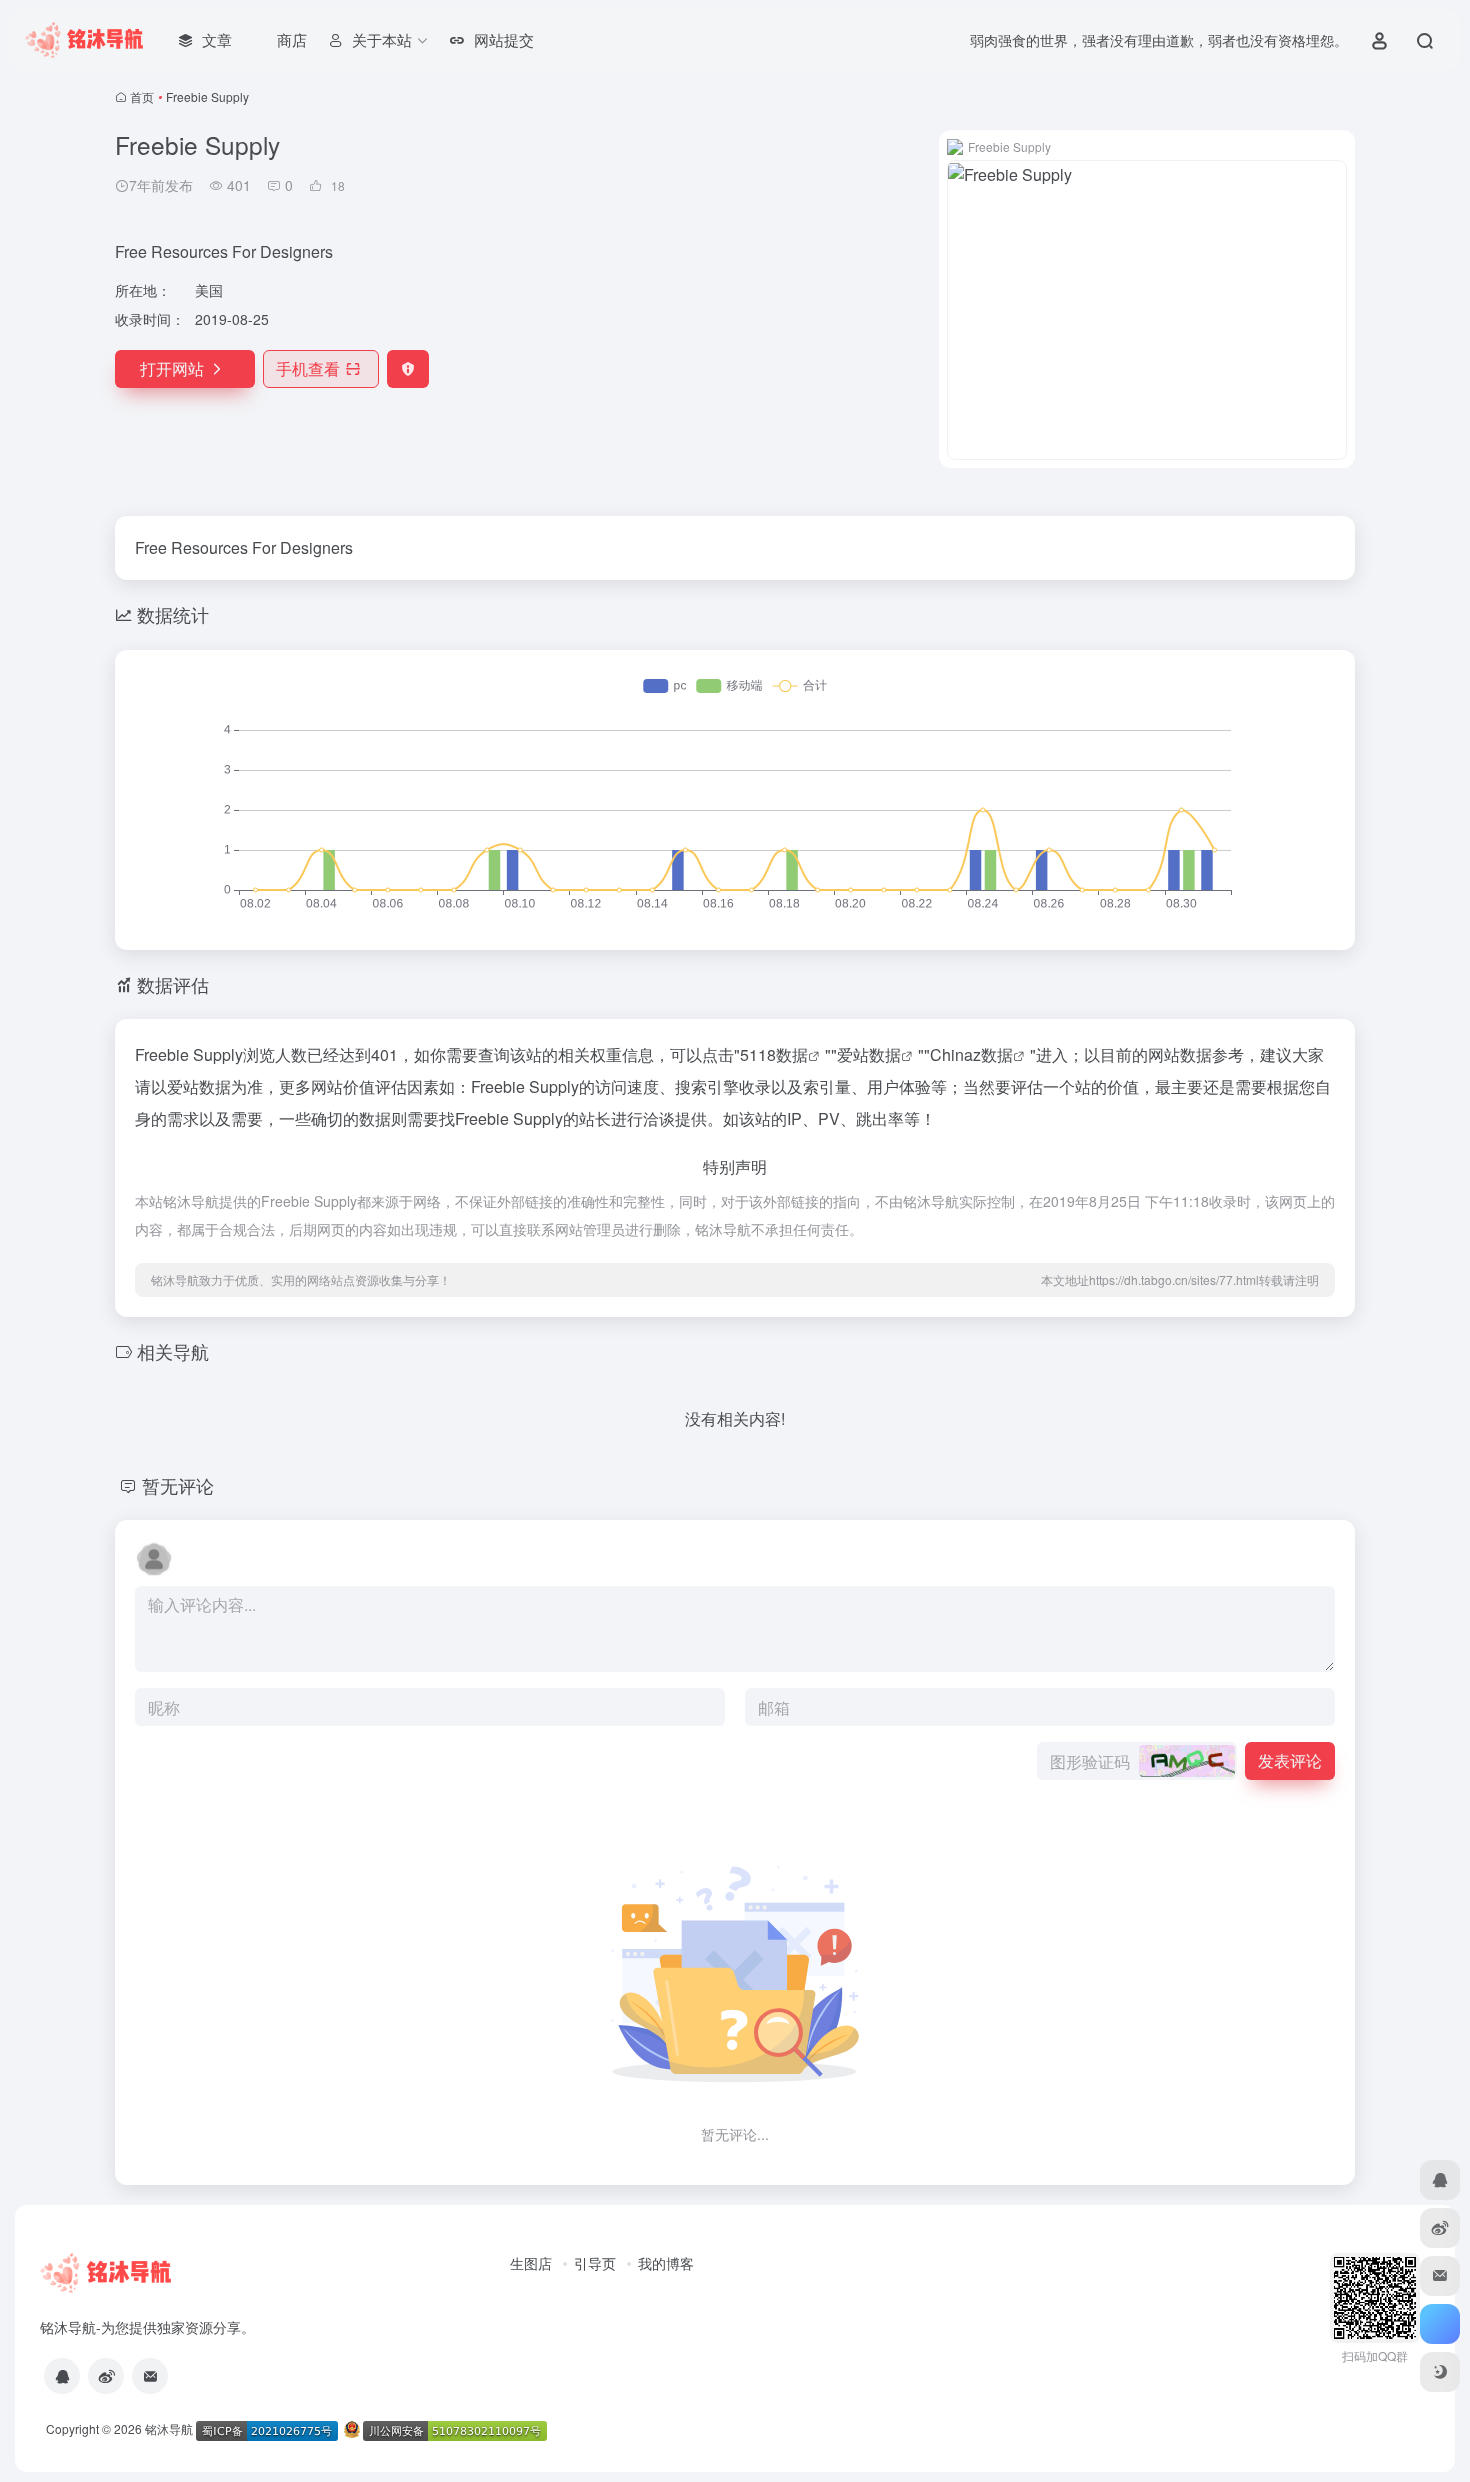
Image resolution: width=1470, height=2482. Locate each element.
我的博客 (666, 2263)
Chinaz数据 (971, 1054)
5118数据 (774, 1054)
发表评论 (1290, 1760)
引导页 (595, 2263)
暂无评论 (178, 1485)
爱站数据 (869, 1054)
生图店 (531, 2263)
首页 (142, 96)
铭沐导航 (169, 2428)
